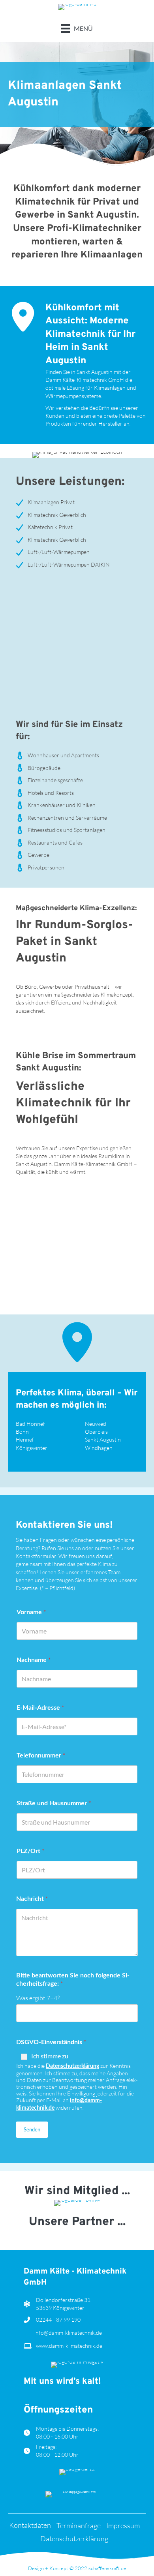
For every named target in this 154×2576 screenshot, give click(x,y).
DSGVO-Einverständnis (51, 2042)
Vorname (31, 1612)
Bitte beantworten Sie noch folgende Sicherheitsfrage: (73, 1980)
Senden (32, 2129)
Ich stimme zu (50, 2056)
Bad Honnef (30, 1424)
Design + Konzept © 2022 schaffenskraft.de (77, 2568)
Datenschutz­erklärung (74, 2539)
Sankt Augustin (103, 1439)
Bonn (22, 1432)
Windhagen (99, 1448)
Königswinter (32, 1448)
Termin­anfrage (79, 2526)
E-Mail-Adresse (40, 1707)
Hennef (25, 1439)
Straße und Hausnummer (54, 1803)
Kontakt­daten (30, 2525)
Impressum (123, 2526)
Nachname (34, 1659)
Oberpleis (96, 1432)
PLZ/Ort (30, 1850)
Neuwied (96, 1424)
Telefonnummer (41, 1755)
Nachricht (32, 1898)
